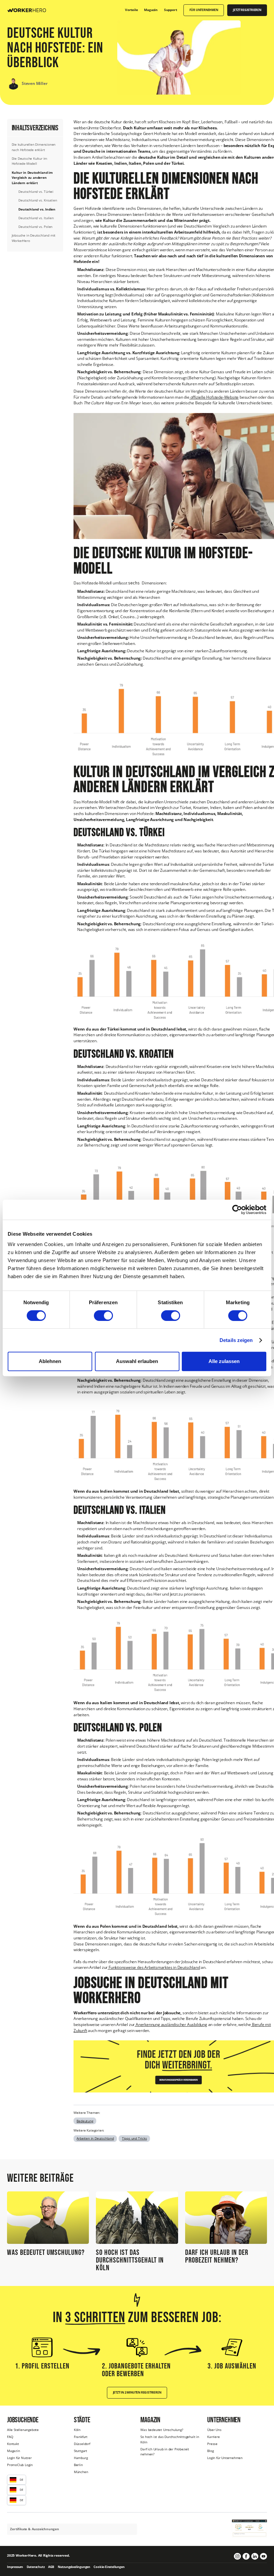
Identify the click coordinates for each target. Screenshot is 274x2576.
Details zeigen (236, 1340)
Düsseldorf (82, 2444)
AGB (51, 2567)
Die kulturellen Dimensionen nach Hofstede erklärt (34, 147)
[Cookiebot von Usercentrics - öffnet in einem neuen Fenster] (237, 1210)
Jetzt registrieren (247, 10)
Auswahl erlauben (137, 1361)
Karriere (213, 2437)
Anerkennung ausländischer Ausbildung (171, 2024)
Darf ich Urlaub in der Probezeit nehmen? (165, 2452)
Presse (212, 2444)
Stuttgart (81, 2451)
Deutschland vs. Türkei (36, 191)
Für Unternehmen (204, 10)
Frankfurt (81, 2437)
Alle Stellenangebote (23, 2430)
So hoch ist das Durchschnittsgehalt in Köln (170, 2439)
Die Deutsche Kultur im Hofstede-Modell (30, 161)
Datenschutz (36, 2567)
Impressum (15, 2567)
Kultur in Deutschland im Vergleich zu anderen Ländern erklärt (32, 178)
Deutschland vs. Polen (35, 227)
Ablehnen (50, 1361)
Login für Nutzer (19, 2458)
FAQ (10, 2437)
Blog (210, 2451)
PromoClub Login (20, 2465)
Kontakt (13, 2444)
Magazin (14, 2451)
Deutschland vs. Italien (36, 218)
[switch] (103, 1316)
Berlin (78, 2465)
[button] (17, 2480)
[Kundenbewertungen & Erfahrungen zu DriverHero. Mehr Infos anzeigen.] (249, 2528)
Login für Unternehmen (225, 2458)
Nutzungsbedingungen (74, 2567)
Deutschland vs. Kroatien (38, 200)
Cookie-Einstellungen (109, 2567)
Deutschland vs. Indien (37, 209)
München (81, 2472)
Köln (77, 2430)
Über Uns (214, 2430)
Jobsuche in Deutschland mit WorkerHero (34, 238)
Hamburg (81, 2458)
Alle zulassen (224, 1361)
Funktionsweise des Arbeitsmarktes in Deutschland (154, 1967)
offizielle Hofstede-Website (214, 397)
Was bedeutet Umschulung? (162, 2430)
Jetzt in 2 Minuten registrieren (137, 2393)
